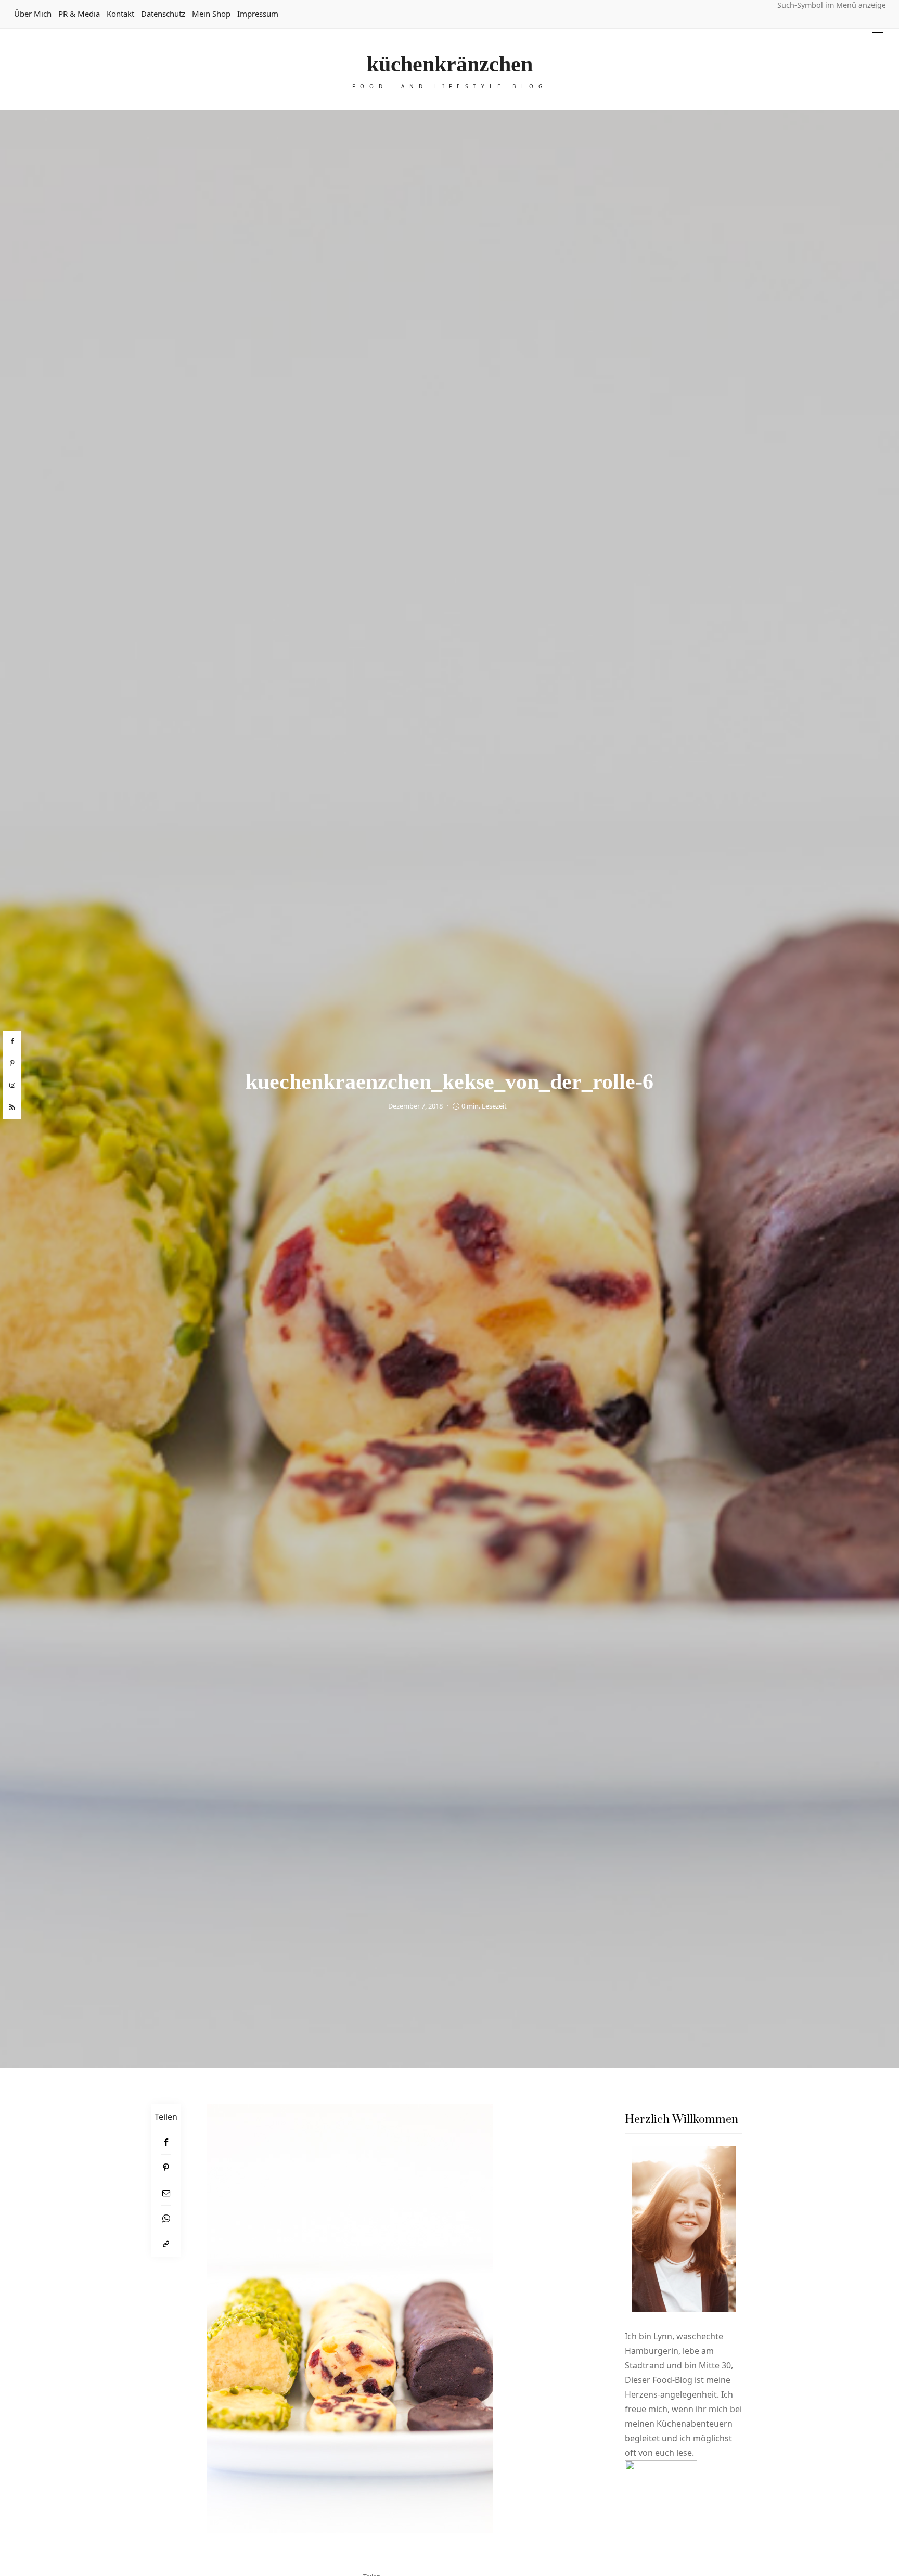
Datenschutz (163, 14)
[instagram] (12, 1086)
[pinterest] (12, 1063)
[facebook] (12, 1041)
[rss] (12, 1107)
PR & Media (79, 14)
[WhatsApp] (166, 2218)
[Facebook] (166, 2142)
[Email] (166, 2193)
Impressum (258, 14)
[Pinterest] (166, 2167)
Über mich (33, 14)
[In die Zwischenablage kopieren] (166, 2244)
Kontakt (120, 14)
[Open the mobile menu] (878, 29)
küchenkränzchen (450, 64)
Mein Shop (211, 14)
